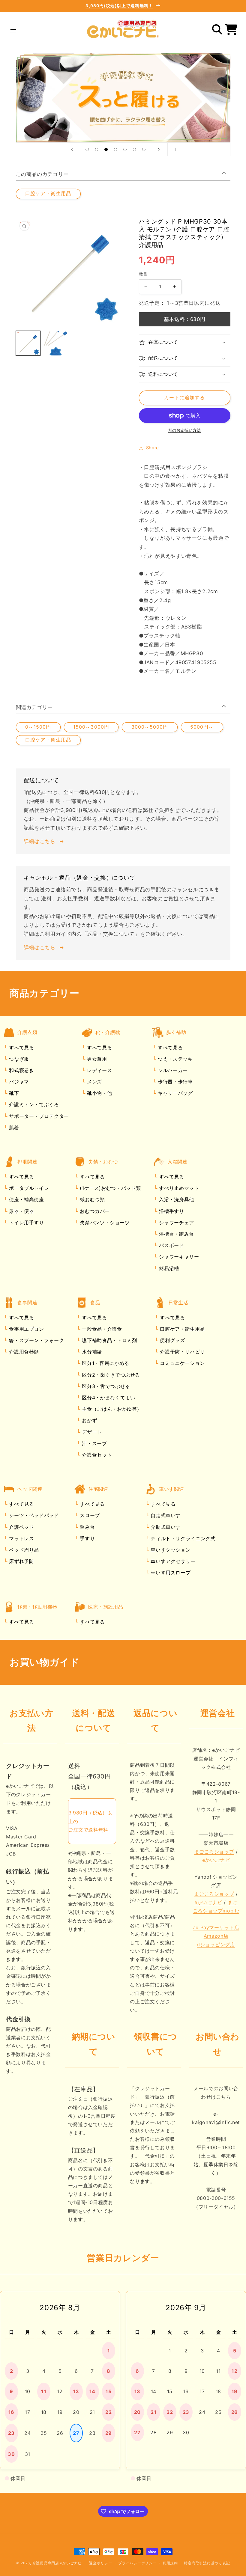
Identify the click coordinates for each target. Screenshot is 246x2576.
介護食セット (96, 1455)
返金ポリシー (100, 2563)
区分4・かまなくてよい (108, 1398)
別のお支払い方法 (184, 430)
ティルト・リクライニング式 (182, 1538)
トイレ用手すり (26, 1223)
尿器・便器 (21, 1211)
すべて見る (21, 1047)
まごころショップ (214, 1852)
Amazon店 (216, 1936)
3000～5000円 (150, 727)
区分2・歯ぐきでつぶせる (110, 1375)
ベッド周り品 (23, 1550)
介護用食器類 (23, 1352)
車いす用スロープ (170, 1573)
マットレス (21, 1538)
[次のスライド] (159, 149)
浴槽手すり (171, 1211)
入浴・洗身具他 (176, 1199)
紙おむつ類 (92, 1199)
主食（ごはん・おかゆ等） (111, 1409)
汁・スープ (94, 1443)
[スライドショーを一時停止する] (174, 149)
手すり (87, 1538)
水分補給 (91, 1352)
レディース (99, 1070)
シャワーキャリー (178, 1257)
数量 (143, 274)
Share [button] (153, 448)
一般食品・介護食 (101, 1329)
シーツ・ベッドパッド (33, 1515)
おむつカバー (94, 1211)
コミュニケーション (182, 1363)
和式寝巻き (21, 1070)
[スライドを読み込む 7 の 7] (144, 150)
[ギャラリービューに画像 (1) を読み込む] (28, 343)
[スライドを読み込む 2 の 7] (97, 150)
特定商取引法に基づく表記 (207, 2563)
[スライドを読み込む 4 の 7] (115, 150)
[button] (13, 29)
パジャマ (18, 1082)
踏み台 (87, 1527)
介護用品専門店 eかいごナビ (57, 2563)
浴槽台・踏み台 (176, 1234)
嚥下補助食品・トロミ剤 (109, 1340)
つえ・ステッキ (174, 1059)
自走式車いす (165, 1515)
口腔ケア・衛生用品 (48, 193)
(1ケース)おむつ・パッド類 (110, 1188)
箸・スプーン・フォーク (36, 1340)
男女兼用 (96, 1059)
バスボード (171, 1245)
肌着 (13, 1128)
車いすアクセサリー (172, 1561)
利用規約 (170, 2563)
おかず (89, 1420)
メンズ (94, 1082)
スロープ (89, 1515)
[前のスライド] (72, 149)
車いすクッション (170, 1550)
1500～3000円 (91, 727)
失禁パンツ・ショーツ (104, 1223)
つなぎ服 (18, 1059)
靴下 (13, 1093)
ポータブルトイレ (28, 1188)
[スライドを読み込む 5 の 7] (125, 150)
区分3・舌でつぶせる (105, 1386)
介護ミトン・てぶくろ (33, 1104)
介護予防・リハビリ (182, 1352)
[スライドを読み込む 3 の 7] (106, 150)
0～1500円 (38, 727)
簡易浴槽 (168, 1268)
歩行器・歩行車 (174, 1082)
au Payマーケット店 (216, 1927)
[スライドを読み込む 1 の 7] (87, 150)
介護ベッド (21, 1527)
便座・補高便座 (26, 1199)
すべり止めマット (178, 1188)
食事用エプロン (26, 1329)
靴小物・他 (99, 1093)
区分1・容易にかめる (105, 1363)
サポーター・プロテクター (38, 1116)
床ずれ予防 (21, 1561)
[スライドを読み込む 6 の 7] (134, 150)
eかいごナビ (216, 1860)
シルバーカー (172, 1070)
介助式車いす (165, 1527)
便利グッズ (172, 1340)
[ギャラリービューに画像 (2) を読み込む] (56, 343)
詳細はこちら (40, 841)
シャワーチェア (176, 1223)
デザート (91, 1432)
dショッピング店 (216, 1945)
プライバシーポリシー (137, 2563)
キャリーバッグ (174, 1093)
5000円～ (202, 727)
